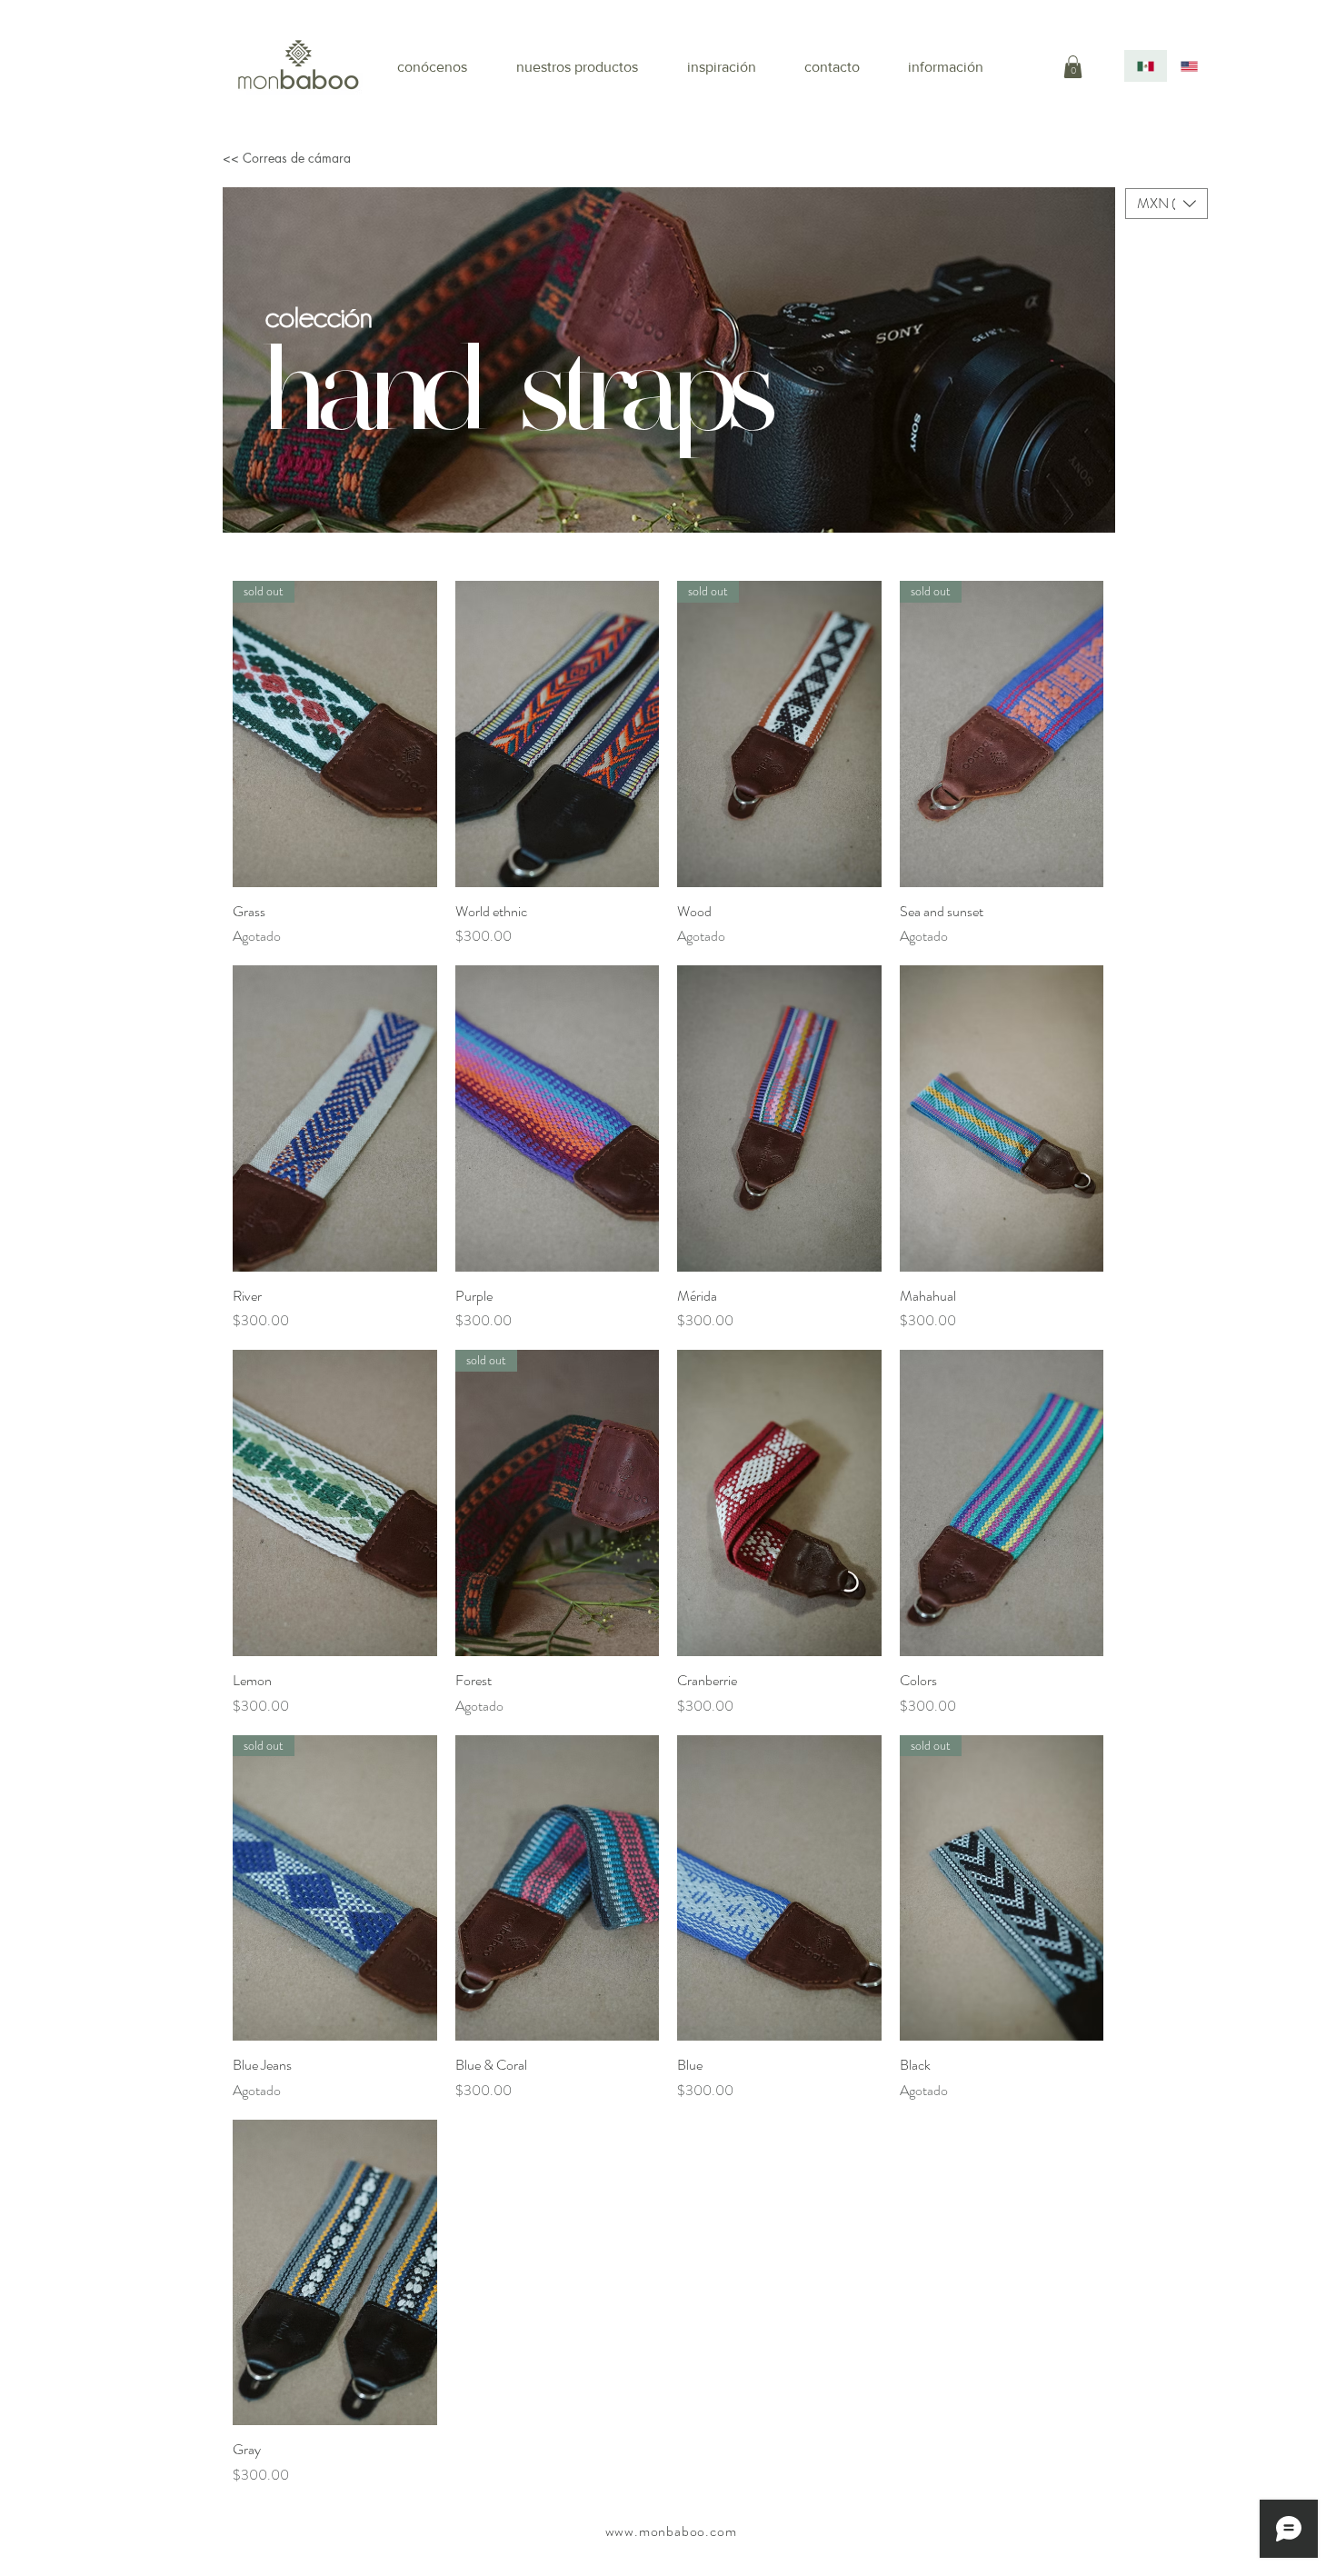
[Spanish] (1146, 66)
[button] (1073, 67)
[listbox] (1167, 204)
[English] (1189, 66)
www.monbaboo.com (671, 2531)
